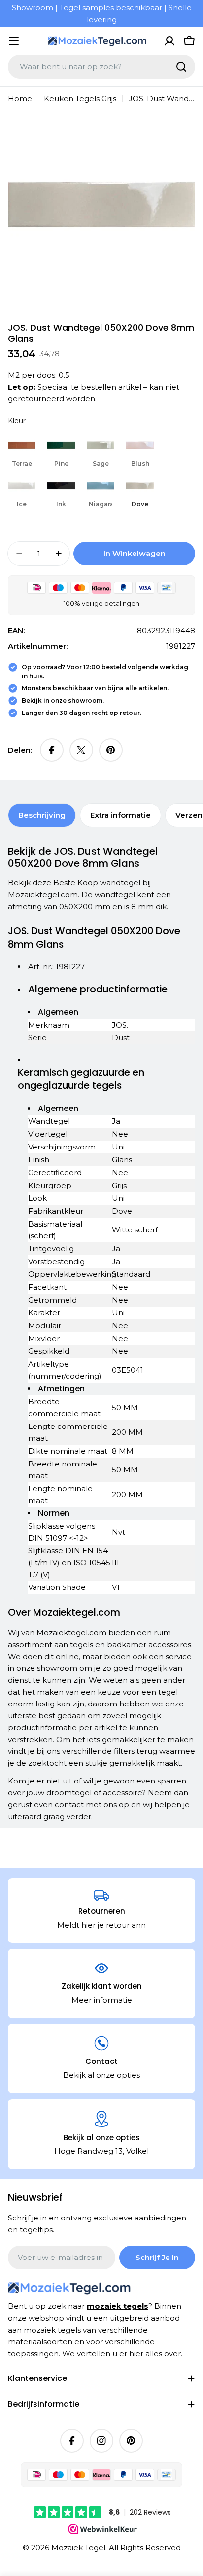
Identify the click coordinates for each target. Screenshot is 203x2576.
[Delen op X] (81, 750)
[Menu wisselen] (14, 41)
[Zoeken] (181, 67)
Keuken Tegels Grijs (80, 99)
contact (69, 1804)
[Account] (169, 41)
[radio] (22, 450)
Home (20, 99)
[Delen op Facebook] (52, 750)
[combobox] (101, 67)
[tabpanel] (101, 1334)
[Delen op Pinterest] (111, 750)
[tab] (42, 815)
